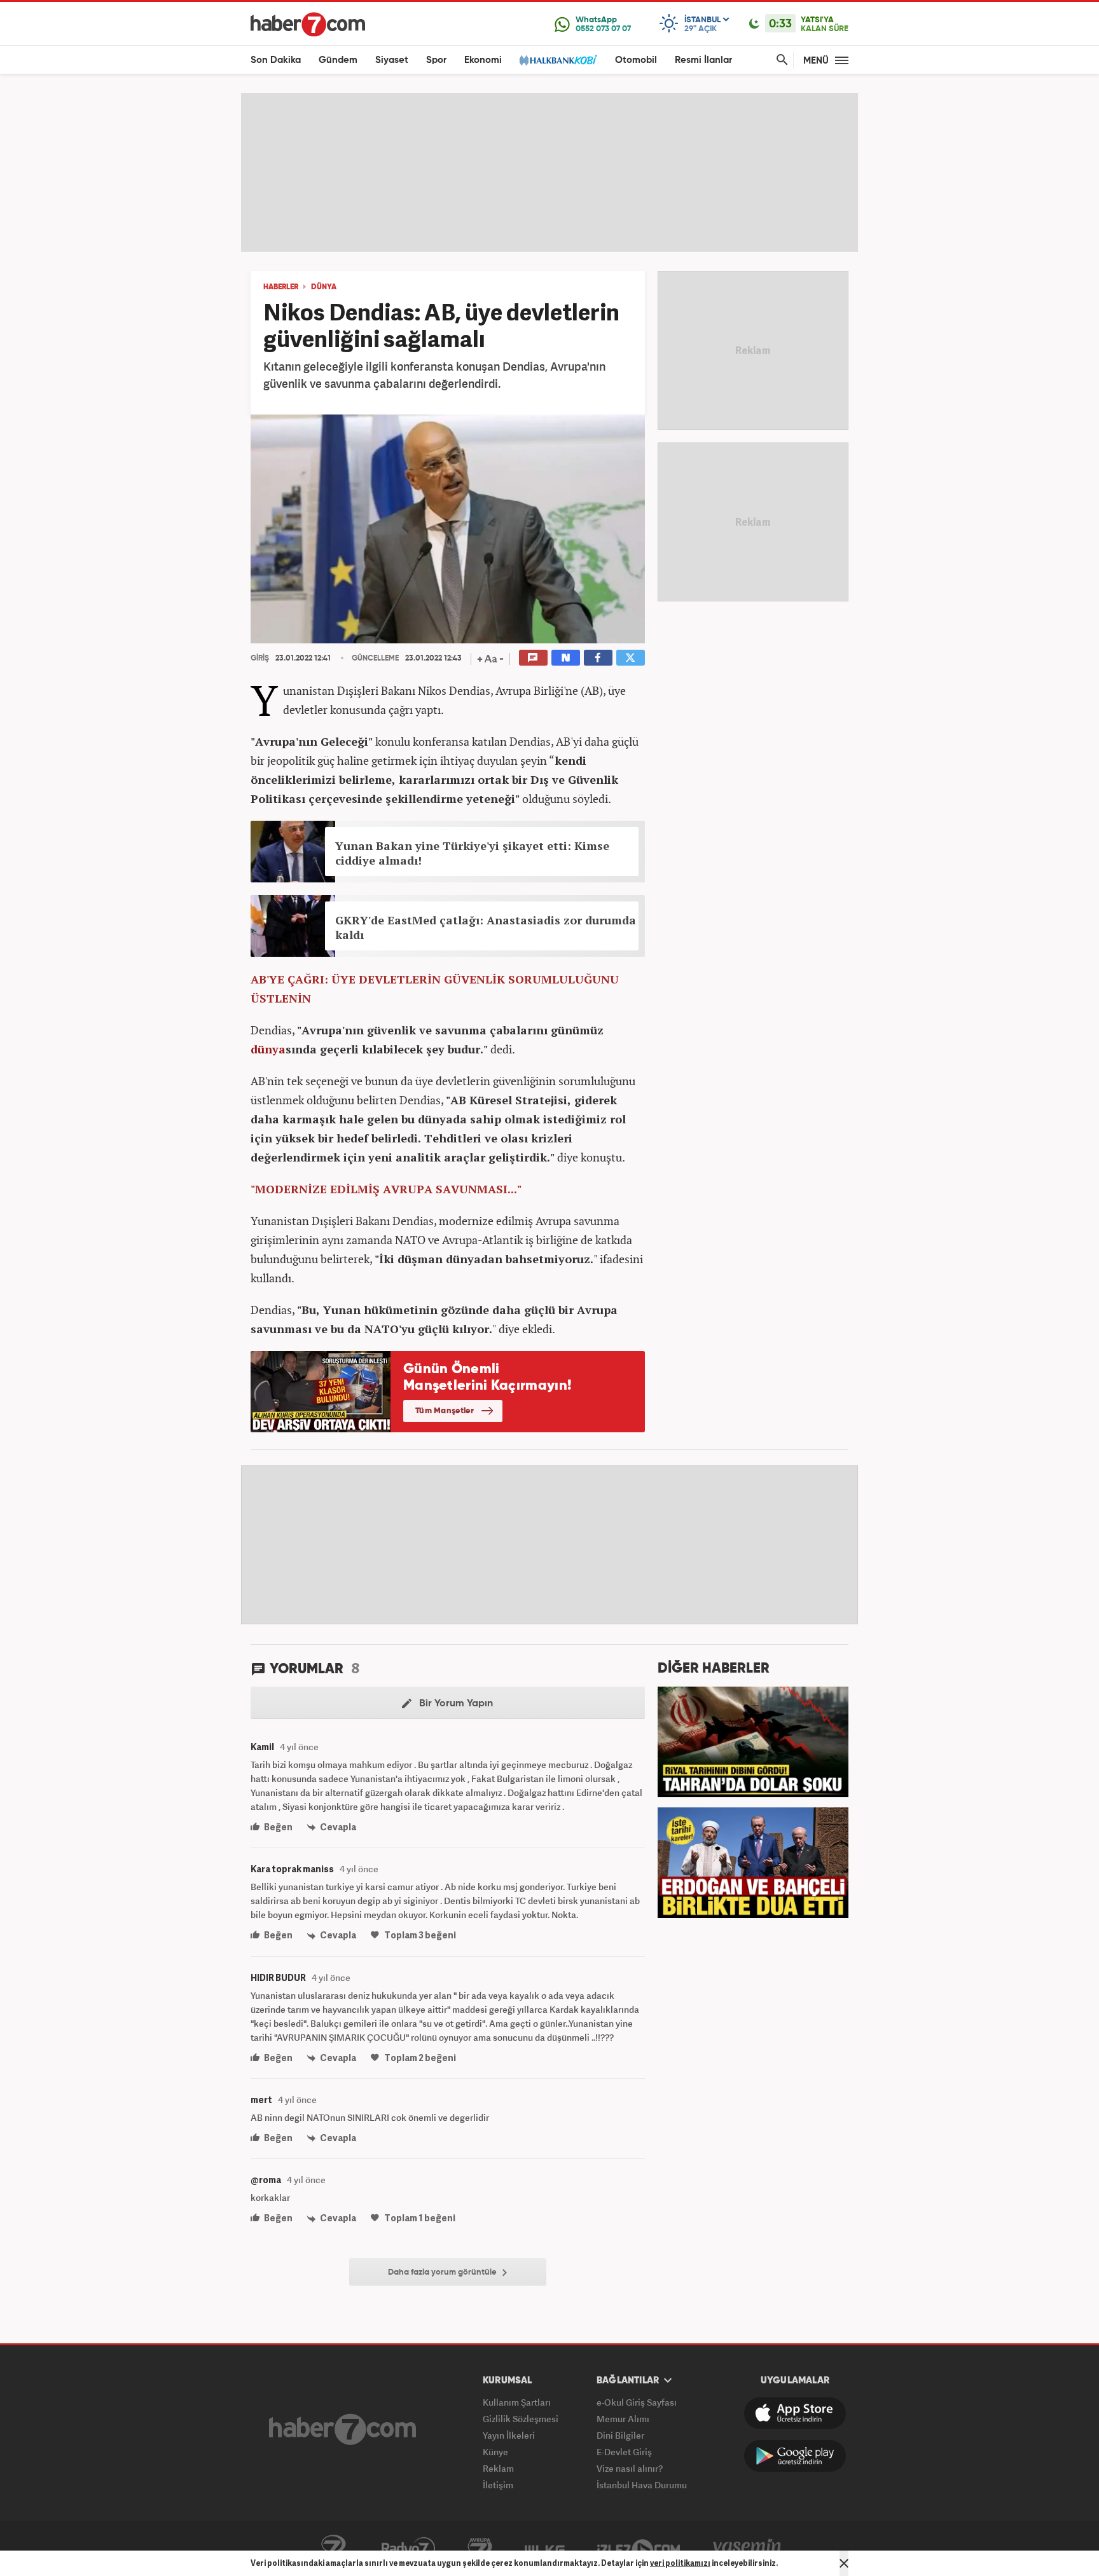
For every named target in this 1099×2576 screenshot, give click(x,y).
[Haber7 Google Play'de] (795, 2456)
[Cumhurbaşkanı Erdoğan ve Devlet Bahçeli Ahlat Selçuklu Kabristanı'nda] (753, 1861)
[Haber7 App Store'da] (795, 2413)
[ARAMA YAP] (780, 60)
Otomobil (636, 60)
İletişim (498, 2485)
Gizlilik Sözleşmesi (521, 2419)
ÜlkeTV (545, 2549)
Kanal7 (333, 2549)
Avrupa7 (480, 2549)
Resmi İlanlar (703, 60)
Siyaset (392, 60)
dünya (268, 1049)
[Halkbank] (558, 60)
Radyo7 (408, 2549)
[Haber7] (308, 24)
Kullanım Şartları (517, 2402)
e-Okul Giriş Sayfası (637, 2402)
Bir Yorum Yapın (455, 1704)
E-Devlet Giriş (624, 2452)
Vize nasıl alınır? (630, 2468)
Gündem (338, 60)
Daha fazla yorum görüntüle (443, 2272)
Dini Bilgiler (620, 2435)
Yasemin (747, 2549)
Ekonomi (483, 60)
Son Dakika (276, 60)
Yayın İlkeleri (509, 2435)
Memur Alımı (623, 2419)
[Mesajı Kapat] (844, 2563)
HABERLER (281, 287)
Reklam (498, 2468)
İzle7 (639, 2549)
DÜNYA (324, 287)
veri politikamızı (680, 2563)
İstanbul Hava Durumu (642, 2485)
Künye (495, 2452)
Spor (436, 60)
